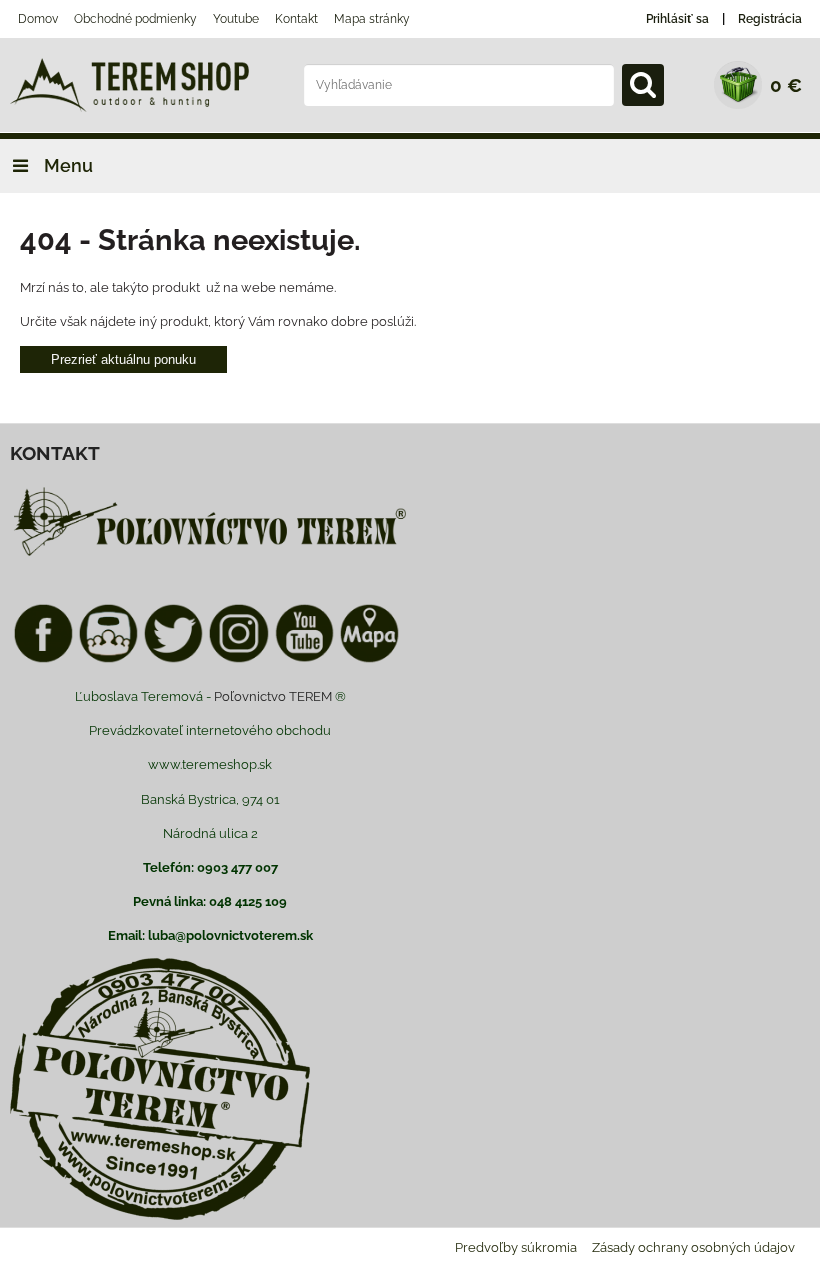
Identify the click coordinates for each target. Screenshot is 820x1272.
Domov (38, 19)
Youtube (236, 19)
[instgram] (238, 659)
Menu (66, 165)
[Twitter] (173, 659)
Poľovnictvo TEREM (273, 696)
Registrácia (770, 19)
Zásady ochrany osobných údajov (693, 1247)
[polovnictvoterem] (210, 555)
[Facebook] (43, 659)
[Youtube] (304, 659)
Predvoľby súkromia (516, 1247)
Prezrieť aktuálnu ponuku (123, 359)
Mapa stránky (372, 19)
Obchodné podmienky (135, 19)
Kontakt (296, 19)
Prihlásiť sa (677, 19)
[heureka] (108, 659)
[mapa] (369, 659)
